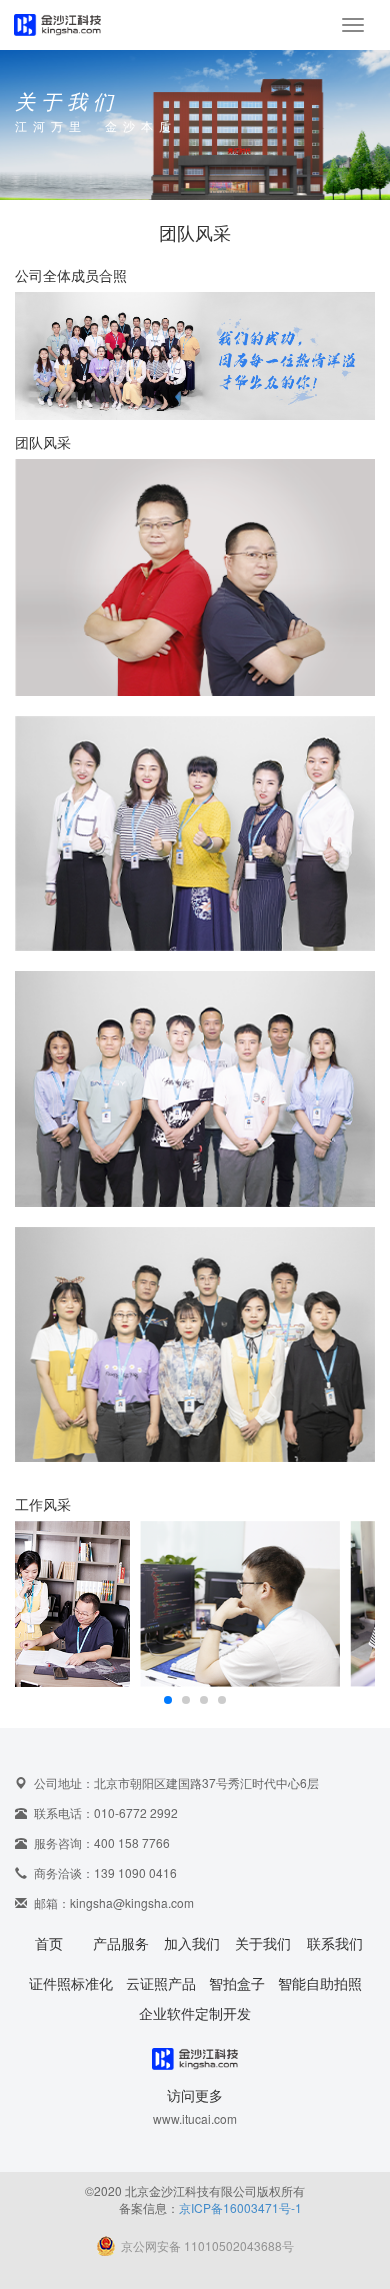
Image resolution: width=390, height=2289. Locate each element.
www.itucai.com (195, 2118)
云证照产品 (161, 1983)
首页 (49, 1943)
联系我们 (335, 1943)
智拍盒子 (237, 1983)
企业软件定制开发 (195, 2013)
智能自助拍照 (320, 1983)
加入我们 (192, 1943)
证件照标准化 (71, 1983)
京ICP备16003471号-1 (240, 2207)
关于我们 (263, 1943)
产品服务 (121, 1943)
